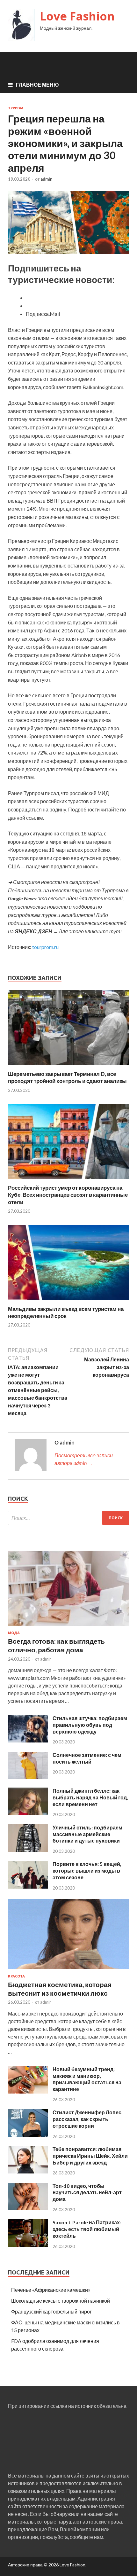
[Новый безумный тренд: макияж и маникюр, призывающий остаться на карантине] (28, 2091)
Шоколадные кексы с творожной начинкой (61, 2301)
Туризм (16, 108)
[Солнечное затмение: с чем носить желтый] (28, 1777)
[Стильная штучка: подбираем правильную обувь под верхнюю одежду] (28, 1740)
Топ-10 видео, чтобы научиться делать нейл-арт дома (87, 2192)
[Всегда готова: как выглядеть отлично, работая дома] (68, 1627)
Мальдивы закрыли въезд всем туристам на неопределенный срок (66, 1312)
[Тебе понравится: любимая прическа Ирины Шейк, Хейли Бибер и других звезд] (28, 2171)
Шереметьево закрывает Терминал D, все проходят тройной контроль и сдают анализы (67, 1077)
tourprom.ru (45, 947)
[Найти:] (68, 1518)
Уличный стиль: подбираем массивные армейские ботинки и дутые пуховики (87, 1834)
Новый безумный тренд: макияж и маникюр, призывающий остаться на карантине (87, 2079)
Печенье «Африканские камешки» (51, 2290)
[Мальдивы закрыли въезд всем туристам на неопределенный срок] (68, 1301)
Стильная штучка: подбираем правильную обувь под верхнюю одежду (90, 1725)
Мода (14, 1633)
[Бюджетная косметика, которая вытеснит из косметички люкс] (68, 1970)
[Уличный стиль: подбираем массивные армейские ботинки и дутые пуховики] (28, 1850)
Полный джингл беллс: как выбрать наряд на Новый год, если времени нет (90, 1797)
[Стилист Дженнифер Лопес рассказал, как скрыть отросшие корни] (28, 2135)
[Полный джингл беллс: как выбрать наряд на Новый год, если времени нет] (28, 1813)
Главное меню (37, 85)
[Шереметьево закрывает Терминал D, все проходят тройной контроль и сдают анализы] (68, 1066)
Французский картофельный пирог (51, 2311)
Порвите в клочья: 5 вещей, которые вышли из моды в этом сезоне (87, 1871)
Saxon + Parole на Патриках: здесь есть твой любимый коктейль (87, 2229)
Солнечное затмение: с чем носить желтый (87, 1758)
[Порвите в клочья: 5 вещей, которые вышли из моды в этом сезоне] (28, 1887)
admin (47, 179)
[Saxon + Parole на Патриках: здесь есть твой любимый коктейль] (28, 2245)
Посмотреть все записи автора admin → (84, 1459)
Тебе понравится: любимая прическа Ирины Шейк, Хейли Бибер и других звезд (90, 2156)
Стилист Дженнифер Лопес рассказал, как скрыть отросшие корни (87, 2119)
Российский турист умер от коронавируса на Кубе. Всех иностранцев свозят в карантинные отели (68, 1195)
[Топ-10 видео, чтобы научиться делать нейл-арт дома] (28, 2208)
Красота (16, 1976)
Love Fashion (77, 16)
